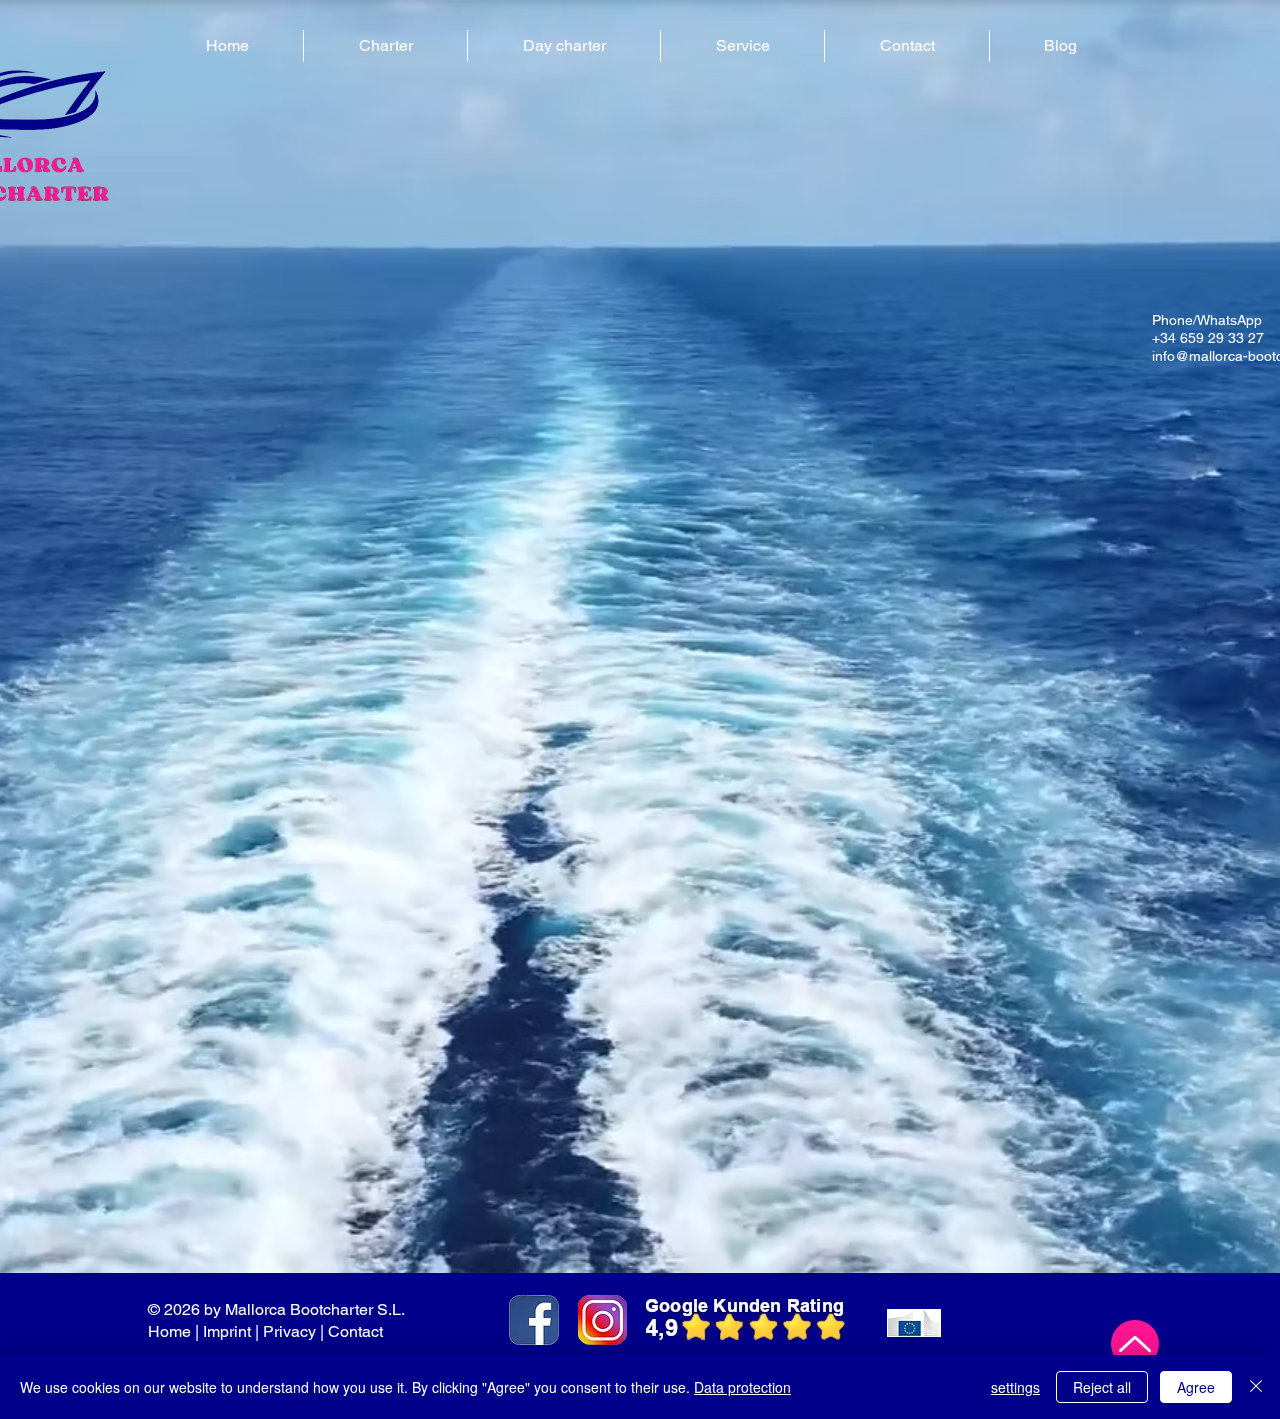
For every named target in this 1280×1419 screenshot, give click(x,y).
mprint (229, 1331)
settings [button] (1015, 1387)
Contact (357, 1331)
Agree (1196, 1387)
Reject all (1102, 1387)
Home (169, 1331)
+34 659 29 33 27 (1208, 338)
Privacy (289, 1331)
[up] (1135, 1344)
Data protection (742, 1387)
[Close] (1256, 1387)
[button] (385, 46)
